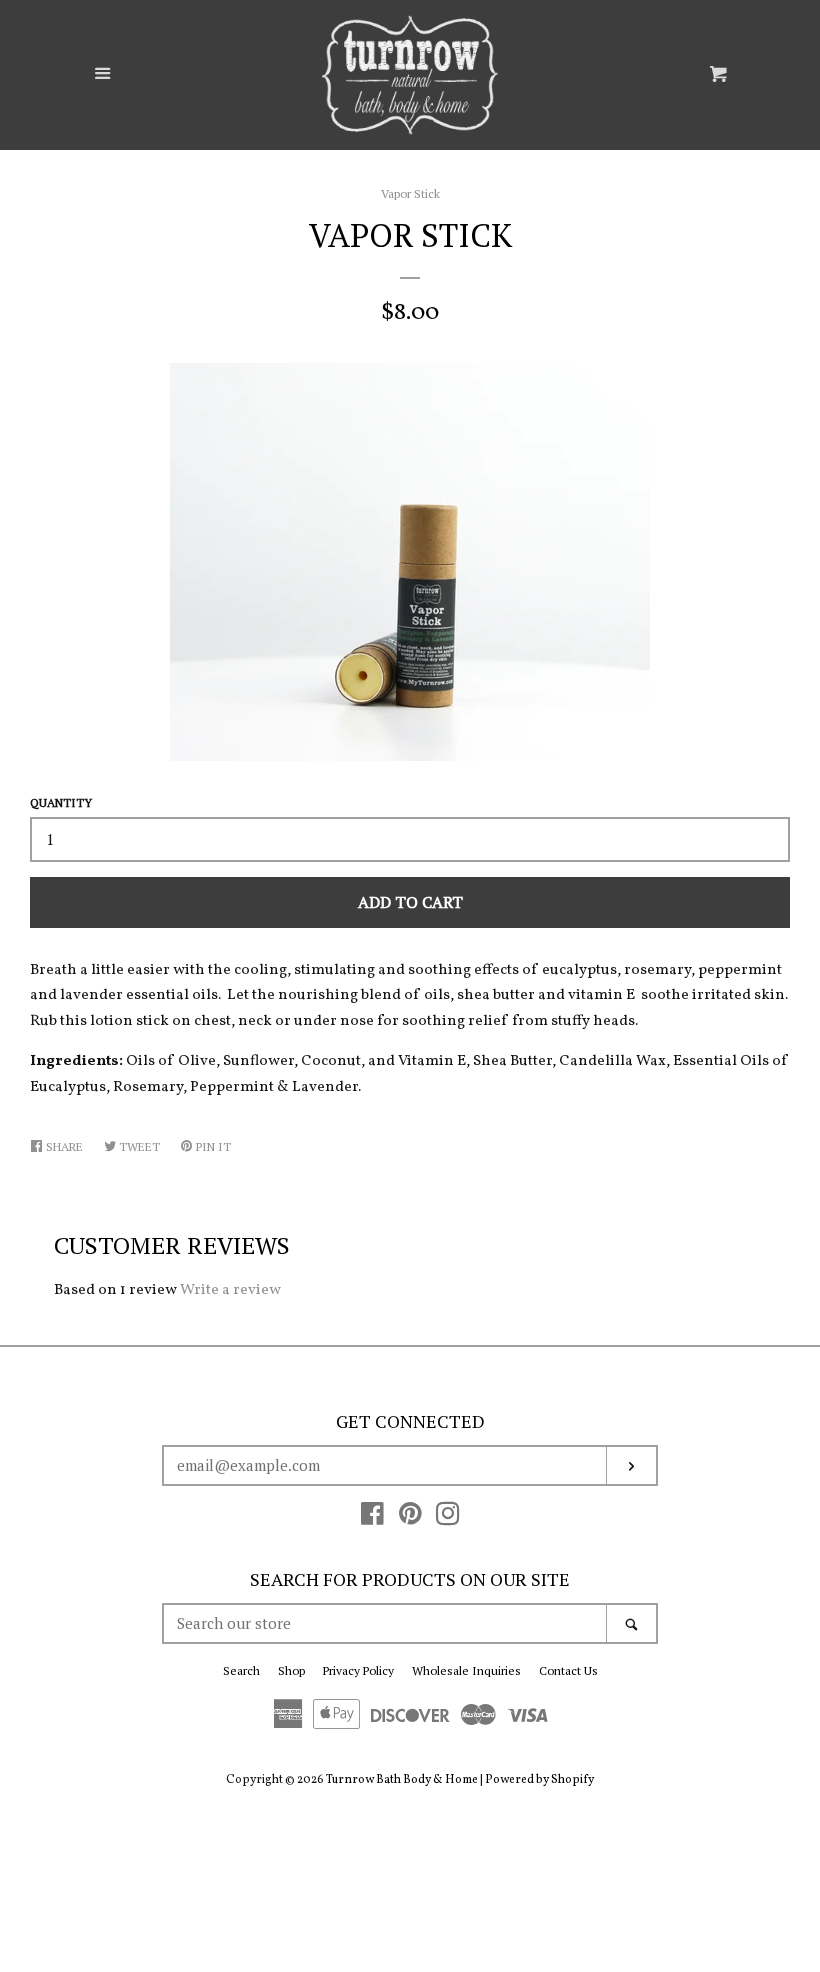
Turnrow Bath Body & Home (402, 1780)
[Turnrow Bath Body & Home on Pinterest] (410, 1519)
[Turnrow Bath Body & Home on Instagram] (448, 1519)
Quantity (61, 802)
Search (241, 1670)
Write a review (230, 1290)
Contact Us (568, 1670)
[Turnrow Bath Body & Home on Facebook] (372, 1519)
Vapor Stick (410, 193)
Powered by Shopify (539, 1780)
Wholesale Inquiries (466, 1670)
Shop (291, 1670)
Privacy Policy (358, 1670)
